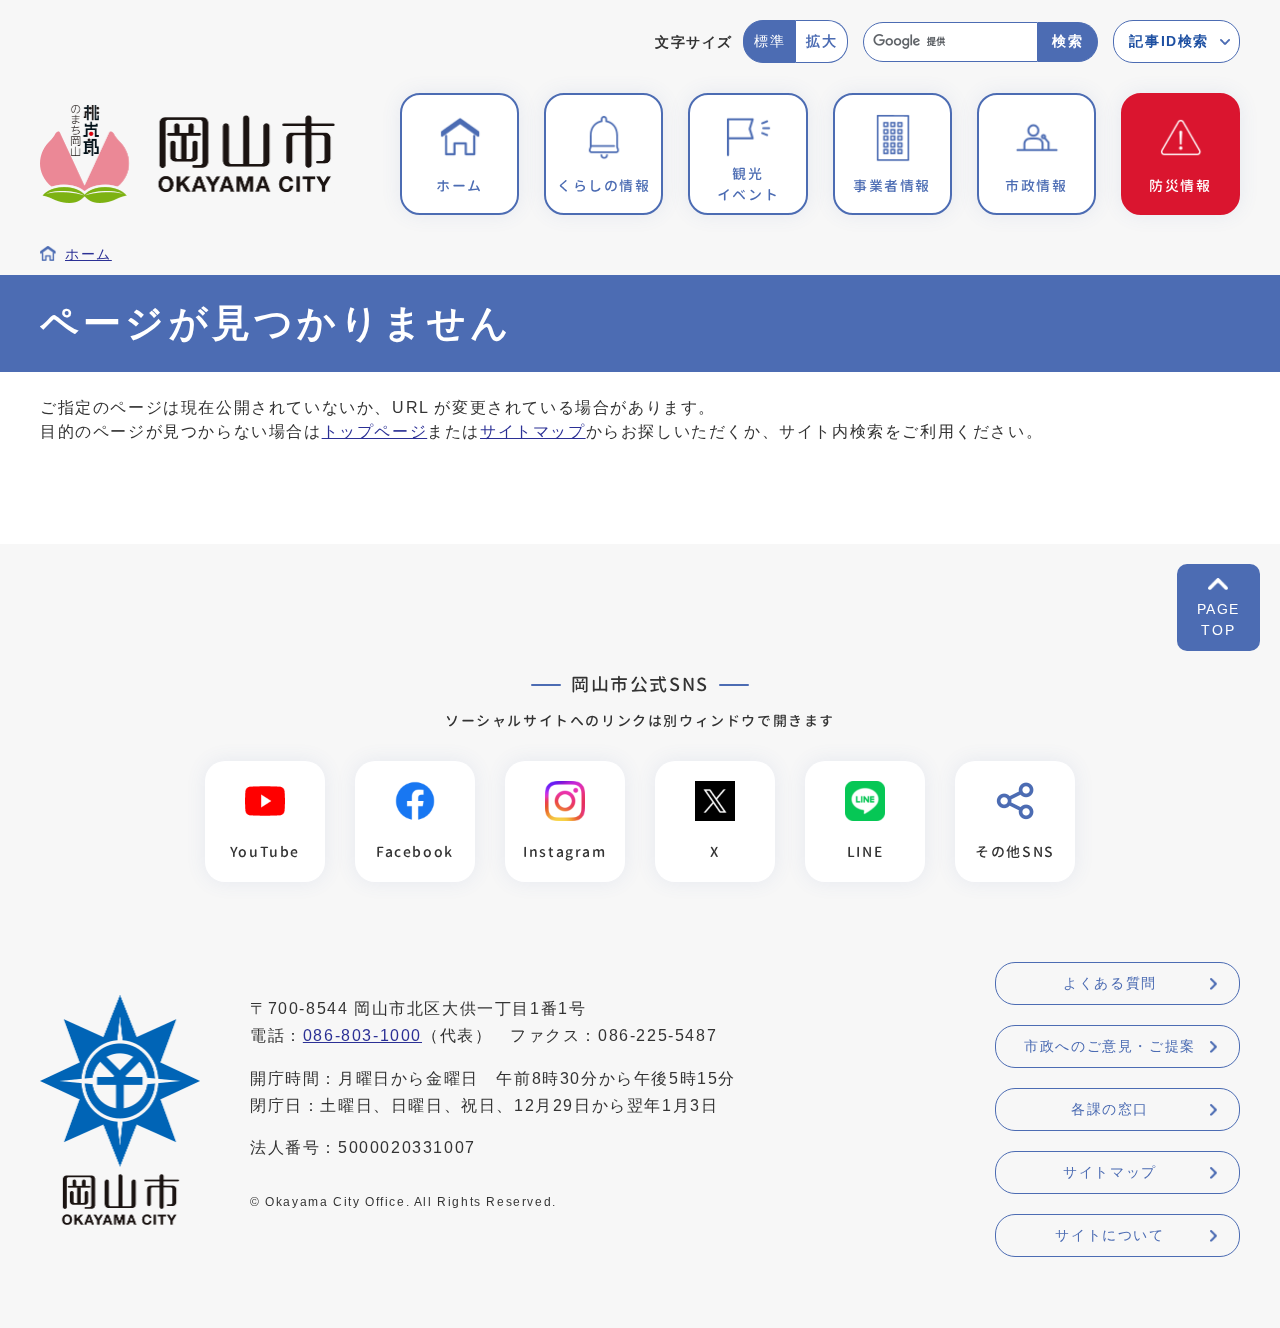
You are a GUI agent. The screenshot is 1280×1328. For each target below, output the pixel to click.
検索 (1067, 41)
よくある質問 (1110, 983)
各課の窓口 (1110, 1109)
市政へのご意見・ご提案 (1110, 1046)
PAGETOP (1218, 619)
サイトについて (1109, 1235)
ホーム (88, 254)
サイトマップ (533, 431)
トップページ (375, 431)
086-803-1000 (362, 1035)
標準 (769, 41)
